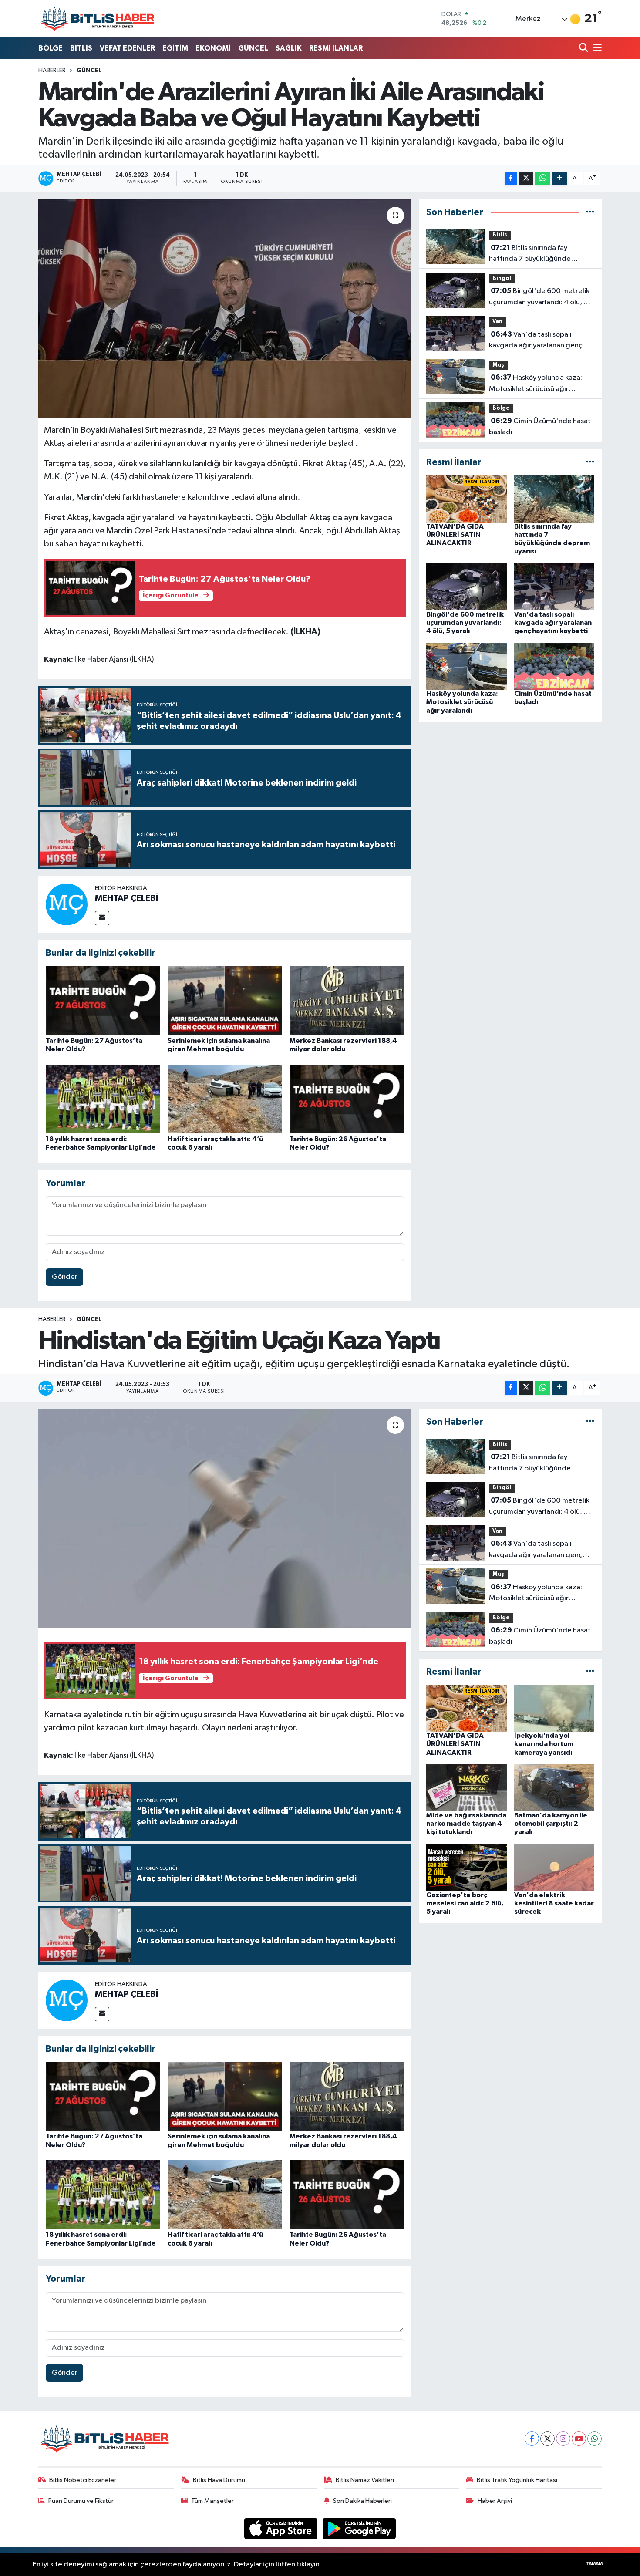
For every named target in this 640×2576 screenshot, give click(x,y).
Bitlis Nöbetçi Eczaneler (83, 2480)
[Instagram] (563, 2439)
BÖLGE (51, 48)
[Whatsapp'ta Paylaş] (543, 179)
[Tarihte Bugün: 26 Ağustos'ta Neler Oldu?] (347, 1099)
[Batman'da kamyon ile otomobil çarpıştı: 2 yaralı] (554, 1788)
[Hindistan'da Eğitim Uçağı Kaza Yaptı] (225, 1518)
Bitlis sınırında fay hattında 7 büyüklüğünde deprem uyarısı (530, 254)
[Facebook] (532, 2439)
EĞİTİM (175, 48)
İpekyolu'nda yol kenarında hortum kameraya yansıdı (544, 1744)
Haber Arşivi (495, 2501)
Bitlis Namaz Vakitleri (365, 2480)
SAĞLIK (289, 48)
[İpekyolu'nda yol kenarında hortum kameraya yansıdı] (554, 1708)
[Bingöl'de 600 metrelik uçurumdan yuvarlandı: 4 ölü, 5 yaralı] (467, 587)
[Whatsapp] (595, 2439)
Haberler (52, 71)
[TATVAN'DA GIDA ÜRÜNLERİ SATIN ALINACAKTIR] (467, 499)
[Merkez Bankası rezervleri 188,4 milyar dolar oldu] (347, 1000)
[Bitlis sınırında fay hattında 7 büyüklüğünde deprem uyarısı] (554, 499)
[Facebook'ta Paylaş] (511, 179)
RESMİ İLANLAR (336, 48)
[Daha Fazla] (560, 179)
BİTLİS (81, 48)
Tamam (594, 2564)
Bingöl (502, 278)
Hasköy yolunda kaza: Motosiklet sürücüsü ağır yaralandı (536, 384)
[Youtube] (579, 2439)
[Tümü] (590, 212)
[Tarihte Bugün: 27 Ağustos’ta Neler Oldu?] (103, 1000)
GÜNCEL (253, 48)
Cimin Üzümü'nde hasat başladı (540, 427)
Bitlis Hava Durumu (219, 2480)
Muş (498, 365)
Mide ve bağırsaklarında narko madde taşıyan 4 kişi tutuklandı (466, 1824)
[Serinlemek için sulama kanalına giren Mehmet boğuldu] (225, 1000)
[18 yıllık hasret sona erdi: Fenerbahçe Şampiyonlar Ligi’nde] (103, 1099)
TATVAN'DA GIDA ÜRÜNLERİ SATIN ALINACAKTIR (455, 535)
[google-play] (359, 2528)
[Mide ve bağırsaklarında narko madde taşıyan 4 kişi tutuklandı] (467, 1788)
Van (497, 322)
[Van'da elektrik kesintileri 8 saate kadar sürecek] (554, 1867)
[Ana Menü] (596, 49)
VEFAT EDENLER (127, 48)
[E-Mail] (102, 918)
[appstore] (282, 2528)
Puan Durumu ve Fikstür (81, 2501)
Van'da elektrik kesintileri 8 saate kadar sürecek (554, 1903)
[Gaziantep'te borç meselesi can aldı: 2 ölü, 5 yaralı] (467, 1867)
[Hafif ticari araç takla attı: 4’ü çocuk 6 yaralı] (225, 1099)
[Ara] (584, 49)
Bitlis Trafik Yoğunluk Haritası (517, 2480)
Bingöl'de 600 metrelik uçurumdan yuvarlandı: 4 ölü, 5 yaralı (539, 297)
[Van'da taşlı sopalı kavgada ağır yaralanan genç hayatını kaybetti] (554, 587)
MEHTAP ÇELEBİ (126, 898)
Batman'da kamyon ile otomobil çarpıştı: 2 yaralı (551, 1824)
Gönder (65, 1277)
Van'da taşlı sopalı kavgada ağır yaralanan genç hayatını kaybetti (536, 341)
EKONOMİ (213, 48)
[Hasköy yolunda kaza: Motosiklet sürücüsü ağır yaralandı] (467, 666)
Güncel (89, 71)
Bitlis (500, 235)
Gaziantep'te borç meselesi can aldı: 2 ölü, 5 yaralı (465, 1903)
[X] (547, 2439)
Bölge (501, 408)
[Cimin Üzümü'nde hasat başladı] (554, 666)
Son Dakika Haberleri (362, 2501)
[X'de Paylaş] (526, 179)
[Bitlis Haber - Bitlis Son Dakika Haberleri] (97, 19)
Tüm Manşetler (212, 2501)
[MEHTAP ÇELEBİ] (67, 904)
